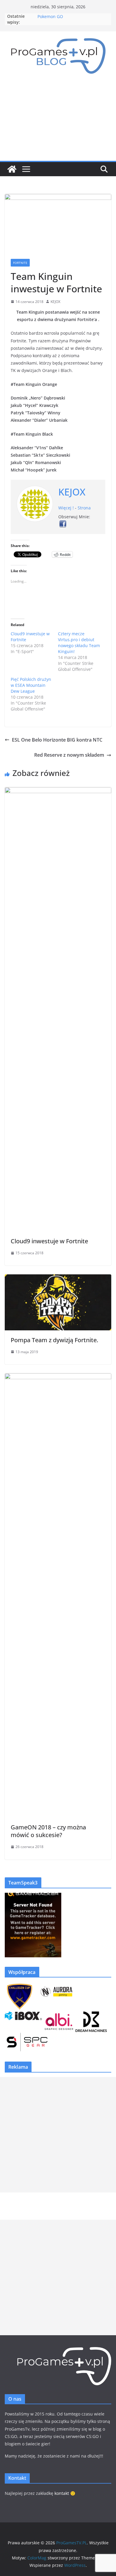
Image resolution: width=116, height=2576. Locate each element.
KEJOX (55, 302)
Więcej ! (66, 508)
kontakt (62, 2493)
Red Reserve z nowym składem (69, 755)
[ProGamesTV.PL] (12, 169)
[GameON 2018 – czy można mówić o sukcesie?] (58, 1377)
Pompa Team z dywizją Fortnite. (54, 1340)
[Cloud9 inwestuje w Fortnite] (58, 791)
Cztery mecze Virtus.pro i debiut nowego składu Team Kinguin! (79, 643)
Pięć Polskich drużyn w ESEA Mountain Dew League (31, 685)
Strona (84, 508)
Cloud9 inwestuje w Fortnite (49, 1241)
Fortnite (20, 263)
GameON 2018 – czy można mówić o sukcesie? (48, 1831)
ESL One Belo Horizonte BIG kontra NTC (57, 740)
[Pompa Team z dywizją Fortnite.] (58, 1279)
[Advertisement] (58, 122)
